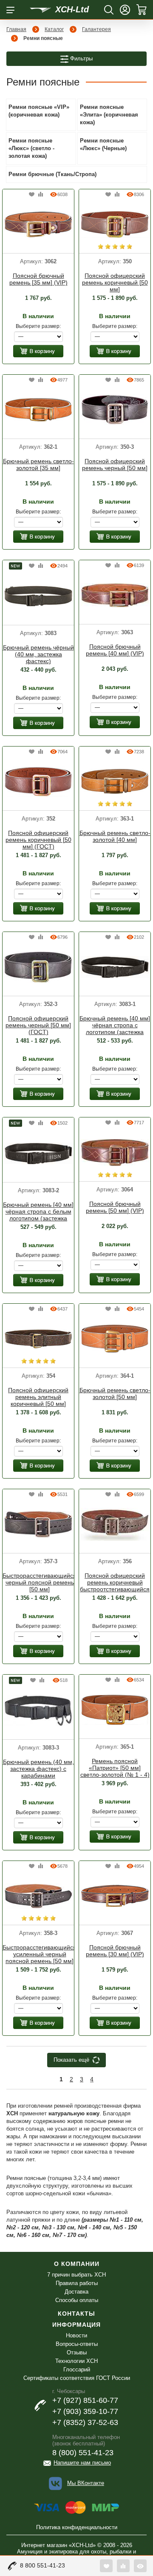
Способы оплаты (77, 2300)
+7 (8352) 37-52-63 (85, 2422)
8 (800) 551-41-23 (83, 2453)
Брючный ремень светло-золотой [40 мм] (115, 836)
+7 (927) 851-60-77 (85, 2400)
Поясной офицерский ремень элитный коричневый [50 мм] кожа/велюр (38, 1397)
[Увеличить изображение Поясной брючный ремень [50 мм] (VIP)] (115, 1152)
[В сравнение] (41, 195)
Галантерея (96, 29)
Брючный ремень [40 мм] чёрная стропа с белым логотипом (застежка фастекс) (38, 1212)
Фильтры (81, 58)
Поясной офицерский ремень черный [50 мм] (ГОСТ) (38, 1025)
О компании (77, 2264)
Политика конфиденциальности (77, 2527)
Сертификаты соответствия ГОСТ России (77, 2378)
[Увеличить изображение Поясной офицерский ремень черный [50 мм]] (115, 409)
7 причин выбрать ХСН (76, 2275)
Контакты (76, 2314)
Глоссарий (77, 2369)
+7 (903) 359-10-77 (85, 2411)
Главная (16, 29)
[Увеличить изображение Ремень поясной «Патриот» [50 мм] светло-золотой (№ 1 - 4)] (115, 1709)
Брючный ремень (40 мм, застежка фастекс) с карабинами (38, 1769)
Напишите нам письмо (82, 2463)
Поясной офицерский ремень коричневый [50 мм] (115, 282)
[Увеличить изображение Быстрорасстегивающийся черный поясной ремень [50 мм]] (38, 1524)
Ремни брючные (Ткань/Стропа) (52, 174)
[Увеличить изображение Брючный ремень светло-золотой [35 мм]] (38, 409)
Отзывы (77, 2352)
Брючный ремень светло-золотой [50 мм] (115, 1393)
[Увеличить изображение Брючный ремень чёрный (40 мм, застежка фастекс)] (38, 596)
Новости (76, 2335)
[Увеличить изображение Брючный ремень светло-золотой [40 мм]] (115, 781)
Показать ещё (71, 2060)
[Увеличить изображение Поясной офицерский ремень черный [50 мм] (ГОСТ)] (38, 966)
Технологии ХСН (76, 2361)
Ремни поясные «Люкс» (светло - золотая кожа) (31, 148)
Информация (76, 2325)
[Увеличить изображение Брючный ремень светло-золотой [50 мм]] (115, 1338)
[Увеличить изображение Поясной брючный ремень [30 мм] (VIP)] (115, 1895)
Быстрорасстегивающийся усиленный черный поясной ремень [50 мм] (40, 1954)
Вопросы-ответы (77, 2344)
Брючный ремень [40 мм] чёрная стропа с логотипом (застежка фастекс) (115, 1026)
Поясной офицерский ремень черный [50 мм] (115, 464)
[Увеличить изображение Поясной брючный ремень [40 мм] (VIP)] (115, 595)
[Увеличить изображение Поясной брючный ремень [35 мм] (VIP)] (38, 224)
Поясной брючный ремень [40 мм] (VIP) (115, 650)
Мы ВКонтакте (86, 2483)
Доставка (76, 2292)
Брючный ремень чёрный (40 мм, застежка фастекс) (38, 654)
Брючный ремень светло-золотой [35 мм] (38, 464)
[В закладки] (32, 195)
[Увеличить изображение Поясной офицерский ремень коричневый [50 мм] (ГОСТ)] (38, 781)
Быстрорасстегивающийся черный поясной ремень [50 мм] (40, 1582)
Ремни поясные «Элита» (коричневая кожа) (109, 115)
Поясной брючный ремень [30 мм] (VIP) (115, 1951)
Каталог (54, 29)
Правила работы (77, 2283)
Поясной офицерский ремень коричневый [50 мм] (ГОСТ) (38, 840)
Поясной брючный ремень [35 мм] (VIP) (38, 279)
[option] (38, 225)
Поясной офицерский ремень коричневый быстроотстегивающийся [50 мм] (115, 1583)
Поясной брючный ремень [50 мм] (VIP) (115, 1207)
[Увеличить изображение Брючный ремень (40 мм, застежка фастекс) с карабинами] (38, 1710)
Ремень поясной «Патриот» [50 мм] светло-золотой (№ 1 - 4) (115, 1768)
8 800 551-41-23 (42, 2565)
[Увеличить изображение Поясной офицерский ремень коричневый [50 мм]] (115, 224)
